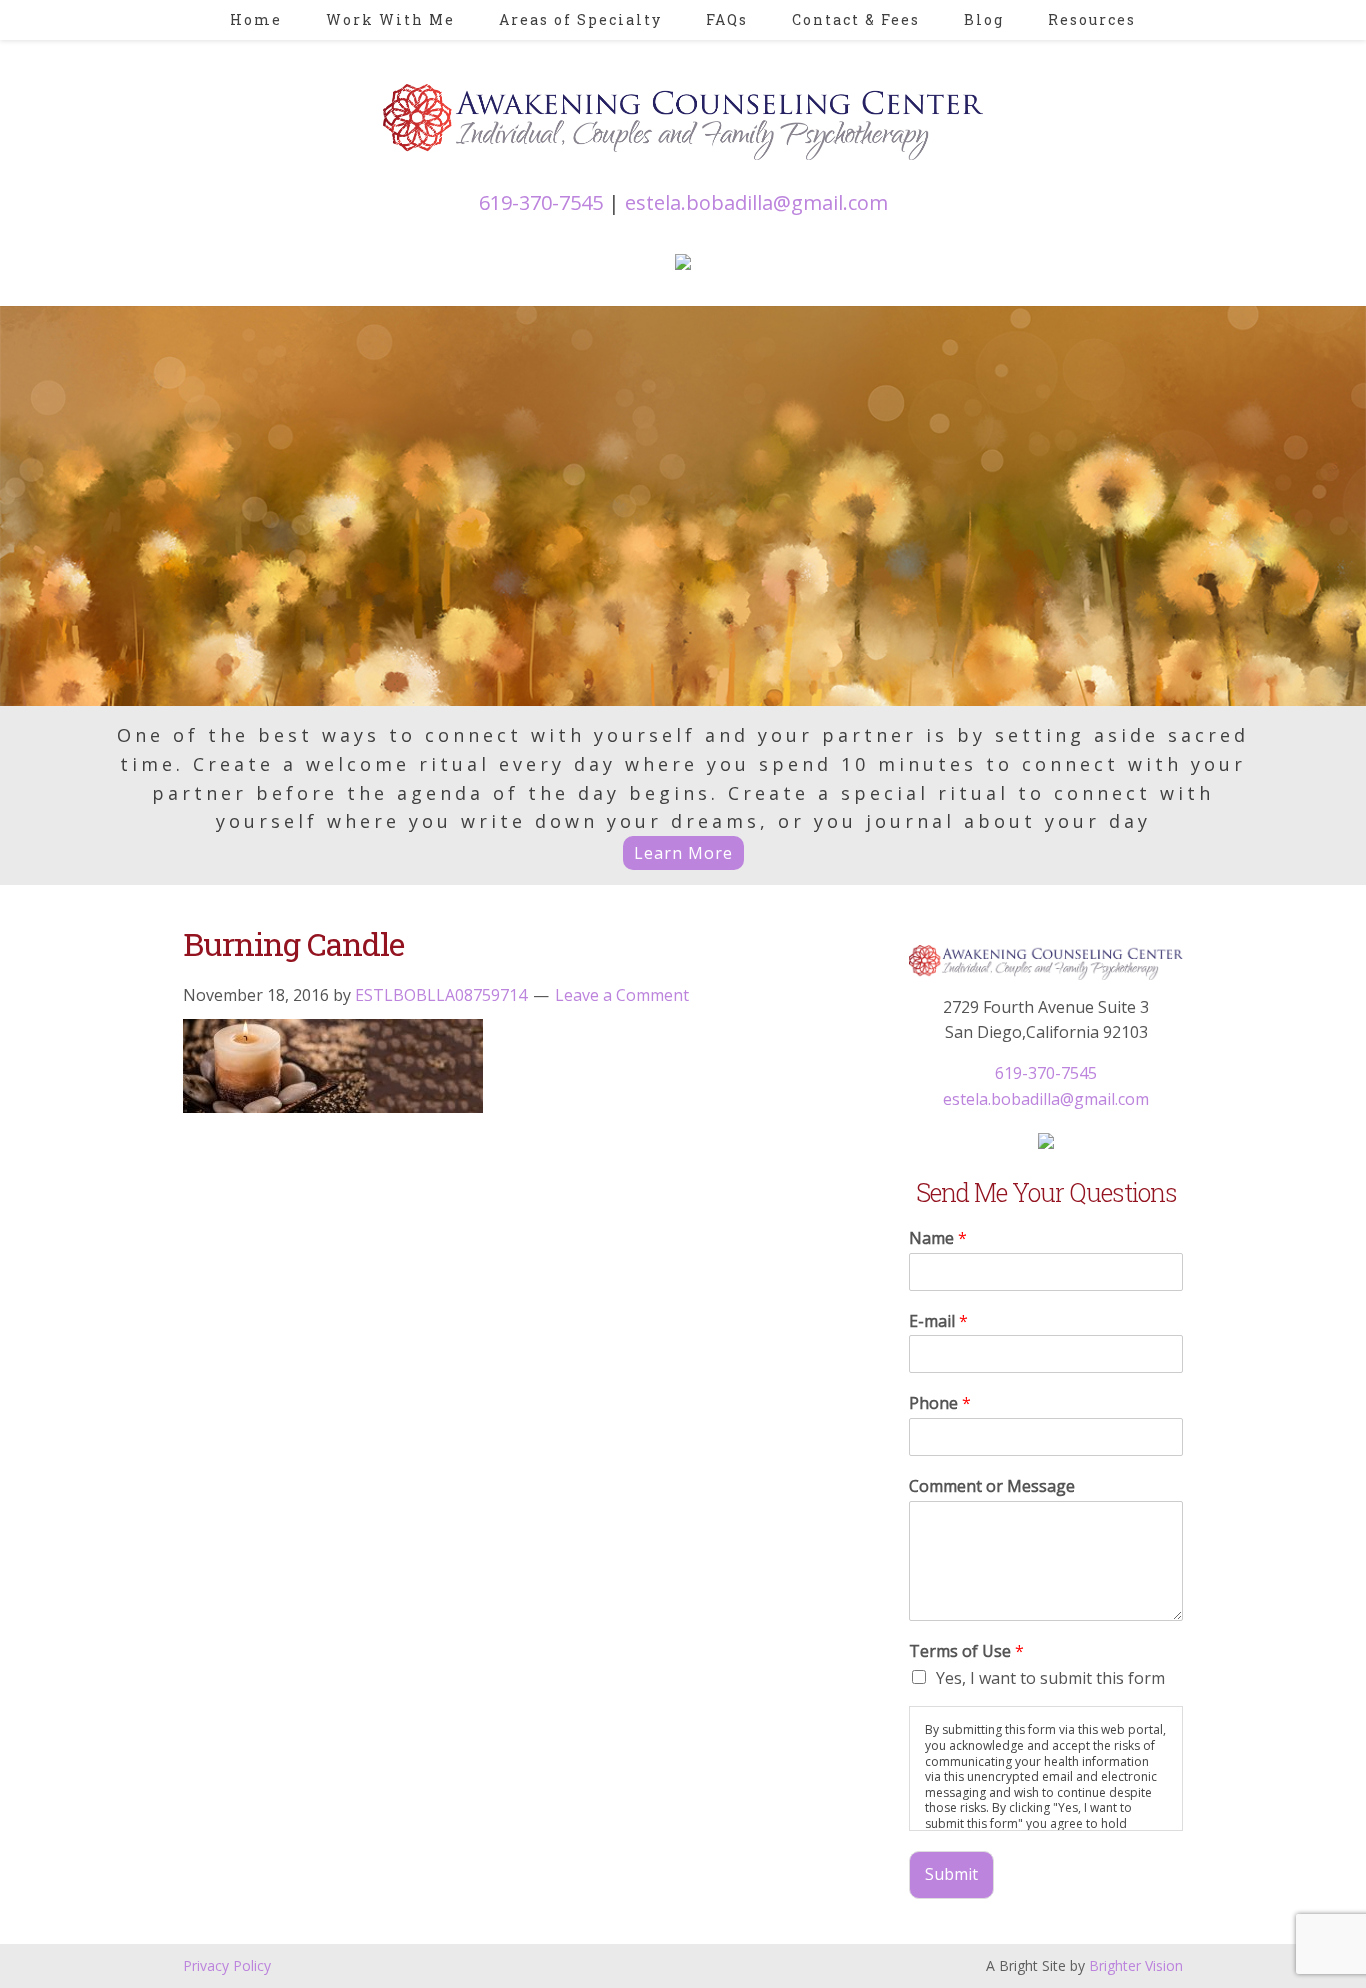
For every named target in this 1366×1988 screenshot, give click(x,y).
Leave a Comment (622, 995)
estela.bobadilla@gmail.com (756, 202)
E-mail (938, 1321)
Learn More (683, 853)
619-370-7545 (541, 202)
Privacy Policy (227, 1965)
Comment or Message (992, 1486)
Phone (940, 1403)
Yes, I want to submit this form (1050, 1678)
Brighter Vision (1136, 1965)
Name (938, 1238)
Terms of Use (966, 1651)
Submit (951, 1874)
